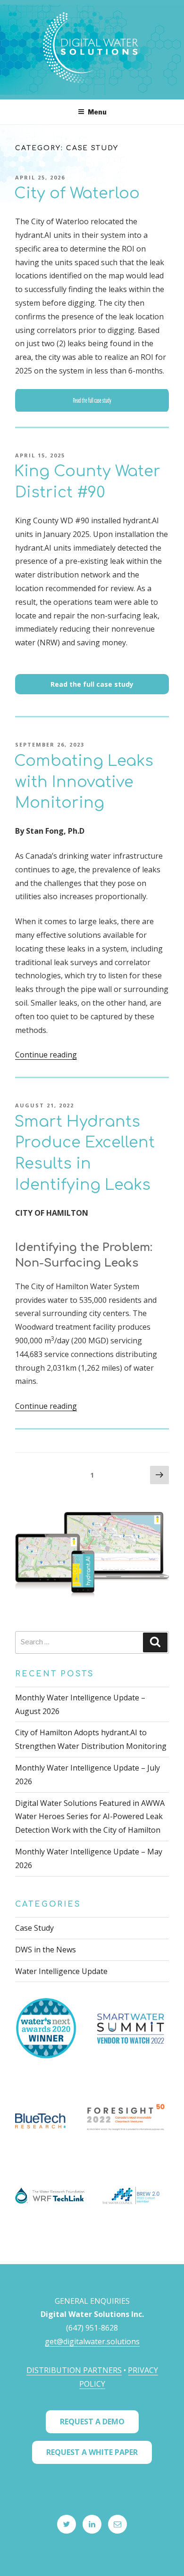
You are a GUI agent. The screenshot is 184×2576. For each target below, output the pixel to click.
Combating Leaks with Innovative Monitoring (84, 782)
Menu (97, 112)
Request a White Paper (92, 2452)
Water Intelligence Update (61, 1971)
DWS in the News (46, 1950)
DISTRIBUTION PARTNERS (74, 2370)
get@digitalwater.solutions (92, 2341)
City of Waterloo (77, 193)
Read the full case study (92, 684)
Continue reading (46, 1055)
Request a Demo (92, 2422)
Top (173, 2563)
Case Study (34, 1928)
